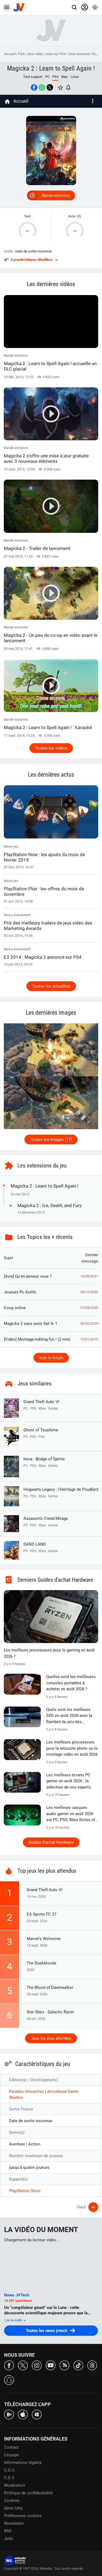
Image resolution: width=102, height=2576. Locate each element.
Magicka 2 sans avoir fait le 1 (30, 1324)
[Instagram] (37, 2365)
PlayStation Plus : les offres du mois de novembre (44, 891)
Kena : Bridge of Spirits (44, 1459)
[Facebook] (9, 2365)
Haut (81, 2207)
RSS (8, 2531)
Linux (75, 77)
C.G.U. (10, 2470)
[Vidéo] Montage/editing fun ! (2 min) (37, 1339)
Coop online (15, 1308)
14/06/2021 (89, 1276)
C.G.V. (10, 2478)
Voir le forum (51, 1358)
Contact (11, 2447)
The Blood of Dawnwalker (50, 1988)
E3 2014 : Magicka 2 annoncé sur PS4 (43, 957)
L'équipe (11, 2455)
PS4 (21, 54)
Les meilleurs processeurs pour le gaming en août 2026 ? (49, 1653)
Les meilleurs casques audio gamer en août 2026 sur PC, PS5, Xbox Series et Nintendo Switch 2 (71, 1814)
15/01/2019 (89, 1339)
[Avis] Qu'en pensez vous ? (28, 1276)
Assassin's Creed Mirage (46, 1518)
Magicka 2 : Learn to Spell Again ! (51, 68)
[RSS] (64, 2365)
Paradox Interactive (27, 2091)
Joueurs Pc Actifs (20, 1292)
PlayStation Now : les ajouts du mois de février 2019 (44, 857)
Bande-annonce (56, 195)
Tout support (33, 77)
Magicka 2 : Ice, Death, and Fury (50, 1205)
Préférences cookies (23, 2516)
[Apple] (23, 2414)
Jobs (9, 2539)
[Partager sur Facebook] (34, 87)
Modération (15, 2485)
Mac (65, 77)
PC (47, 77)
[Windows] (37, 2414)
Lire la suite (14, 2320)
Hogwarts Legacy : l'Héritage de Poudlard (61, 1489)
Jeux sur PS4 (55, 54)
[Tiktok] (78, 2365)
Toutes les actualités (51, 986)
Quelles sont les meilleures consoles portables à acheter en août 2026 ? (71, 1683)
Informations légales (23, 2463)
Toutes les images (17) (51, 1140)
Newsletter (14, 2523)
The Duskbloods (41, 1963)
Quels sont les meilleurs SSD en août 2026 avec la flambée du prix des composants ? (69, 1716)
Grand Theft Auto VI (41, 1402)
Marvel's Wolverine (44, 1939)
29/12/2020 (89, 1292)
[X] (23, 2365)
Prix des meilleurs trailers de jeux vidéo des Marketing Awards (48, 926)
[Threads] (92, 2365)
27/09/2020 (89, 1308)
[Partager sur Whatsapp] (42, 87)
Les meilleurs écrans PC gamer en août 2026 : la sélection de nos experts (69, 1781)
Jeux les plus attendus (51, 2038)
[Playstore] (9, 2414)
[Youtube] (51, 2365)
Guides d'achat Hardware (51, 1842)
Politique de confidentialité (28, 2493)
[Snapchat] (9, 2380)
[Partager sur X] (50, 87)
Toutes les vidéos (51, 748)
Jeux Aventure (79, 54)
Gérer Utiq (13, 2508)
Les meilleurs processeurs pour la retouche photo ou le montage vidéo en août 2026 (72, 1748)
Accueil (10, 54)
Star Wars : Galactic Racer (50, 2012)
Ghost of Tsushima (41, 1430)
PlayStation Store (25, 2191)
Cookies (12, 2501)
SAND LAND (35, 1544)
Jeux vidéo (35, 54)
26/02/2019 (89, 1324)
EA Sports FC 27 (41, 1914)
